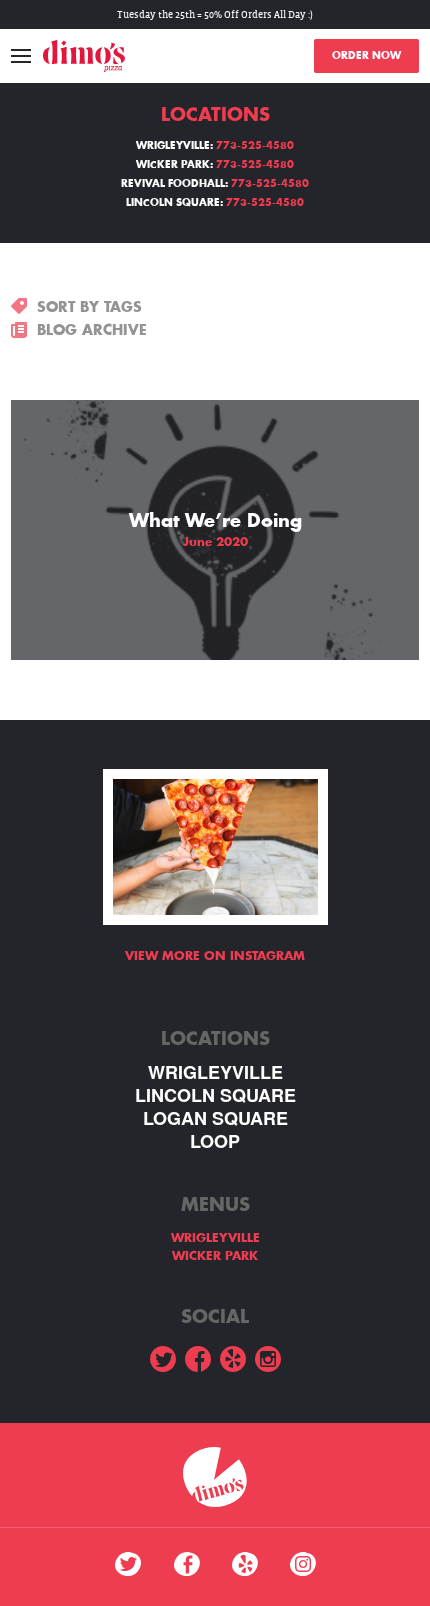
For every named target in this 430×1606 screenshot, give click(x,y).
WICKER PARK (215, 1256)
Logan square (215, 1118)
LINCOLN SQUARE (215, 1095)
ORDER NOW (366, 56)
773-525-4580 (255, 146)
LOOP (215, 1141)
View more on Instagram (215, 956)
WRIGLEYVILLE (215, 1072)
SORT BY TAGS (89, 307)
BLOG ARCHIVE (92, 330)
